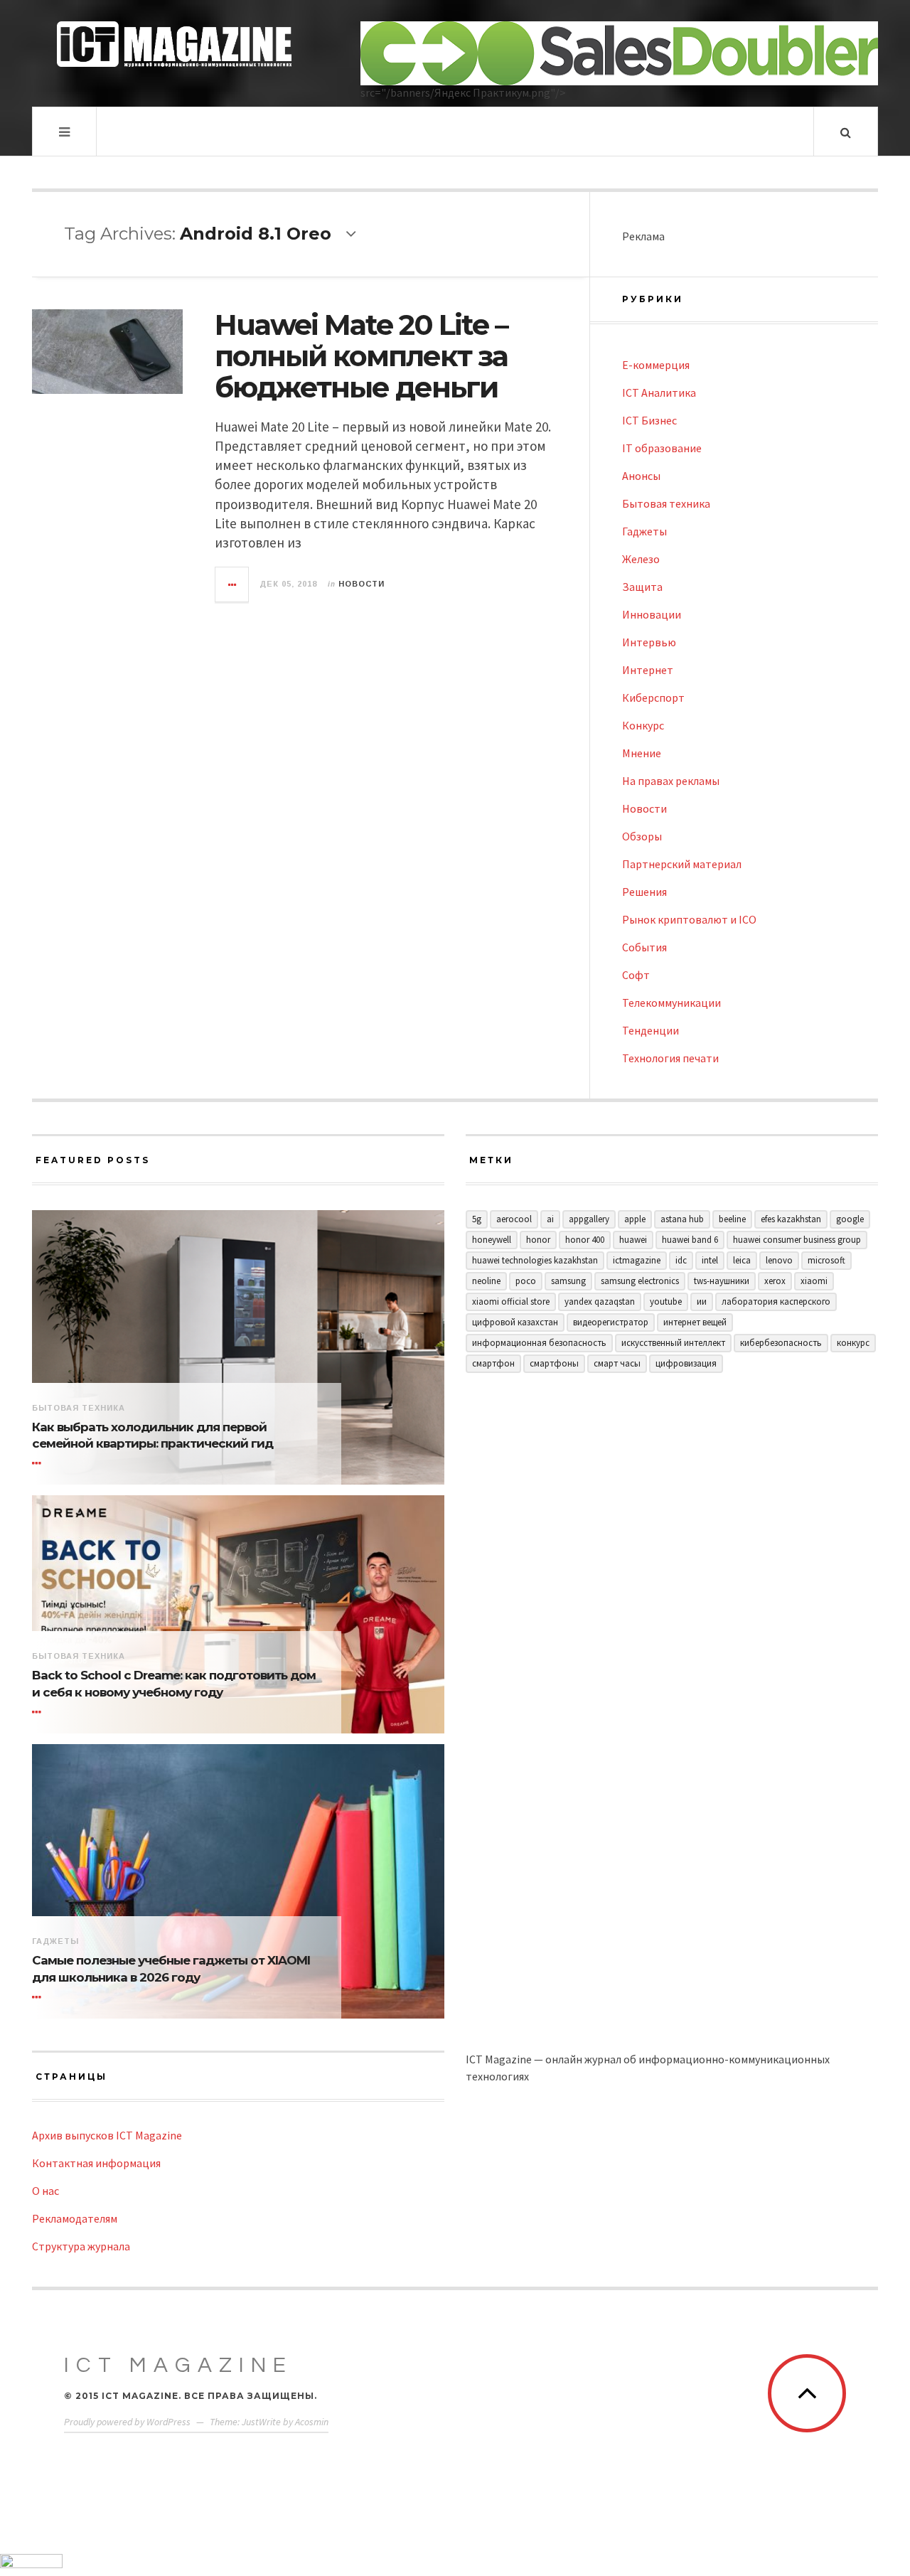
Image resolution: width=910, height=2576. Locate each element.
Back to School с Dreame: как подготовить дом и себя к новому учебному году (174, 1684)
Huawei (633, 1240)
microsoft (826, 1260)
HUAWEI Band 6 (690, 1240)
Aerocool (514, 1219)
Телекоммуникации (671, 1003)
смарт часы (617, 1363)
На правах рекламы (671, 781)
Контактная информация (96, 2163)
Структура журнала (81, 2246)
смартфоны (554, 1363)
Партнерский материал (682, 864)
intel (710, 1260)
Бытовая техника (666, 503)
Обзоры (642, 836)
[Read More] (39, 1463)
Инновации (652, 614)
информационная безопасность (539, 1343)
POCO (526, 1281)
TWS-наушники (722, 1281)
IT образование (662, 448)
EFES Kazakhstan (791, 1219)
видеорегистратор (611, 1322)
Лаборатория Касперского (776, 1302)
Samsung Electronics (640, 1281)
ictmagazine (637, 1260)
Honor (538, 1240)
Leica (742, 1260)
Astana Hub (682, 1219)
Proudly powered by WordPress (127, 2422)
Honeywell (492, 1240)
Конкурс (643, 725)
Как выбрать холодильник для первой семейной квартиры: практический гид (152, 1436)
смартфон (493, 1363)
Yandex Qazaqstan (600, 1302)
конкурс (853, 1343)
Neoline (486, 1281)
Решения (644, 892)
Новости (362, 584)
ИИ (702, 1302)
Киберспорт (653, 698)
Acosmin (312, 2422)
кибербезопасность (781, 1343)
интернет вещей (695, 1322)
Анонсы (641, 476)
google (850, 1219)
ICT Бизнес (649, 420)
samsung (568, 1281)
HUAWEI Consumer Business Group (797, 1240)
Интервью (649, 642)
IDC (681, 1260)
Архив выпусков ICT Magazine (107, 2135)
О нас (45, 2191)
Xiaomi (814, 1281)
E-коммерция (656, 365)
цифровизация (686, 1363)
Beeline (732, 1219)
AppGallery (589, 1219)
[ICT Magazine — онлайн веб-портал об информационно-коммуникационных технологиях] (174, 44)
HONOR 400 (585, 1240)
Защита (642, 587)
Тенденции (651, 1030)
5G (477, 1219)
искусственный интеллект (673, 1343)
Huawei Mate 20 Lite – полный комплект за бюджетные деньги (361, 356)
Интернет (648, 670)
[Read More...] (232, 584)
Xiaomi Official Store (511, 1302)
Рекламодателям (75, 2218)
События (644, 947)
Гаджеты (644, 531)
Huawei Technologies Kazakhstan (535, 1260)
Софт (636, 975)
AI (550, 1219)
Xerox (775, 1281)
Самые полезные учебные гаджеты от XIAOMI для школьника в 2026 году (171, 1969)
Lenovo (779, 1260)
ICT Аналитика (659, 392)
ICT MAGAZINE (178, 2365)
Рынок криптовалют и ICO (689, 919)
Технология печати (670, 1058)
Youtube (666, 1302)
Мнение (642, 753)
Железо (641, 559)
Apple (635, 1219)
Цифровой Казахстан (515, 1322)
